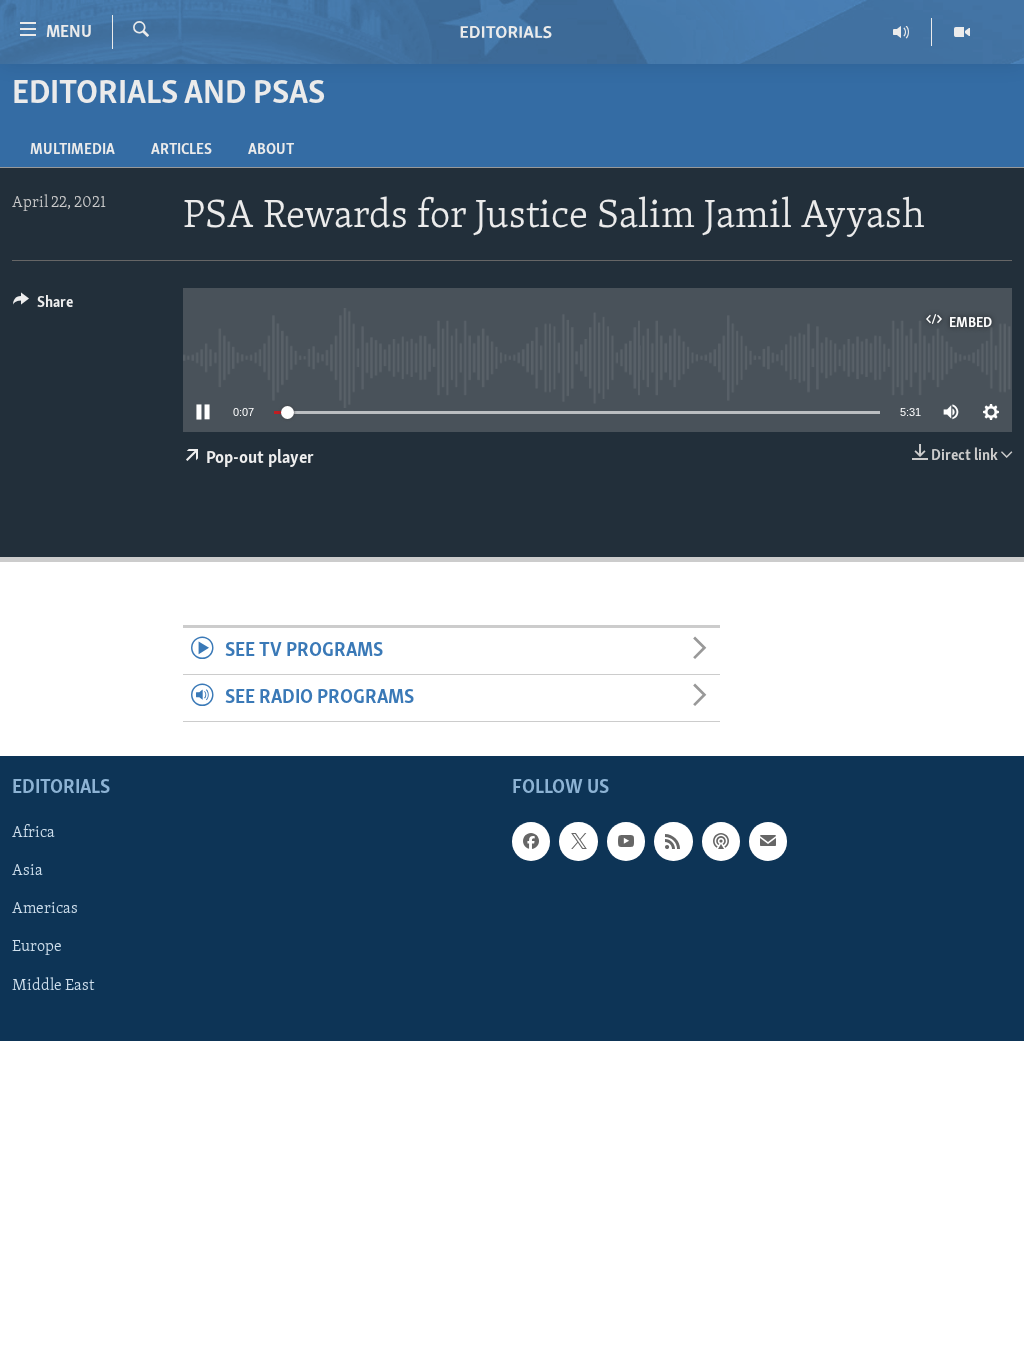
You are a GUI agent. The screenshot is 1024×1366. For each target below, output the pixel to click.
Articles (181, 150)
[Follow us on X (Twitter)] (578, 842)
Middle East (53, 986)
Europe (37, 948)
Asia (27, 872)
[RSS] (673, 842)
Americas (45, 910)
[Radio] (901, 32)
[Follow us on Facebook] (531, 842)
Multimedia (72, 150)
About (271, 150)
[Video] (962, 32)
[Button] (43, 307)
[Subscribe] (768, 842)
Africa (33, 834)
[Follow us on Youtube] (626, 842)
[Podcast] (721, 842)
